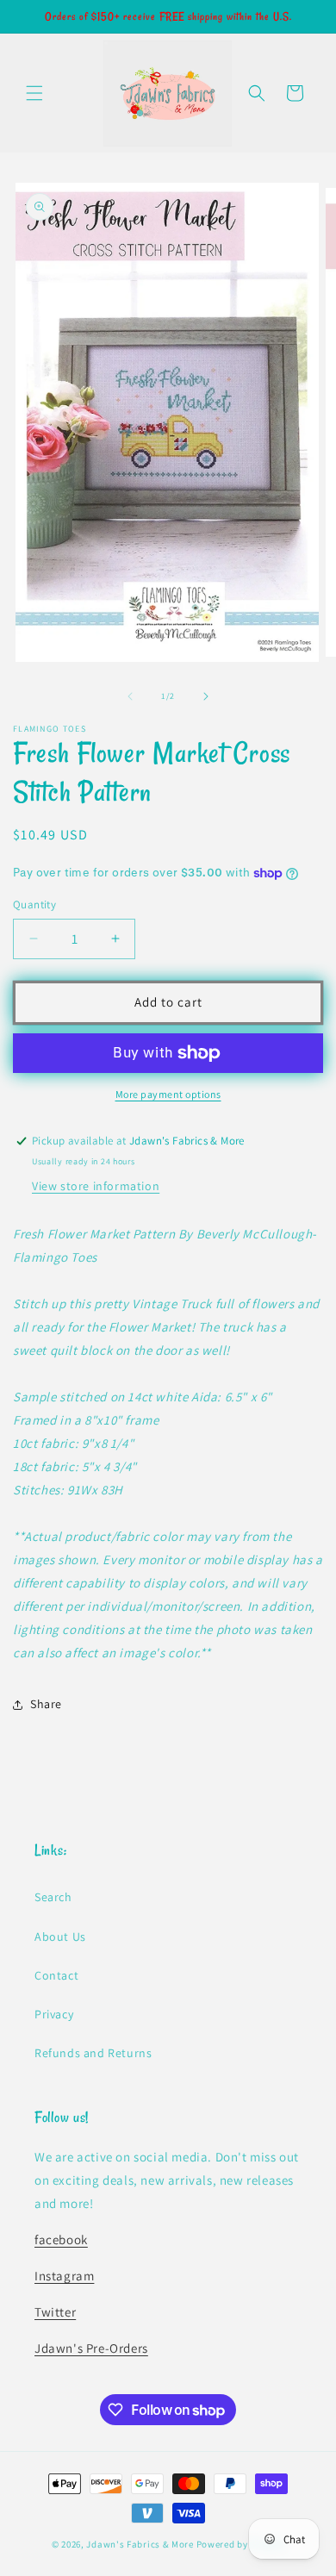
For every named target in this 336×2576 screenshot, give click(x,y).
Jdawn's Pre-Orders (91, 2348)
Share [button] (46, 1704)
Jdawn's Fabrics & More (140, 2544)
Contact (56, 1975)
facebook (61, 2239)
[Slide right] (206, 696)
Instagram (64, 2276)
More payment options (168, 1094)
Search (53, 1897)
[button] (34, 93)
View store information (96, 1186)
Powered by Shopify (241, 2544)
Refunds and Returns (93, 2053)
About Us (60, 1937)
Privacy (54, 2014)
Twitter (55, 2312)
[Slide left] (130, 696)
